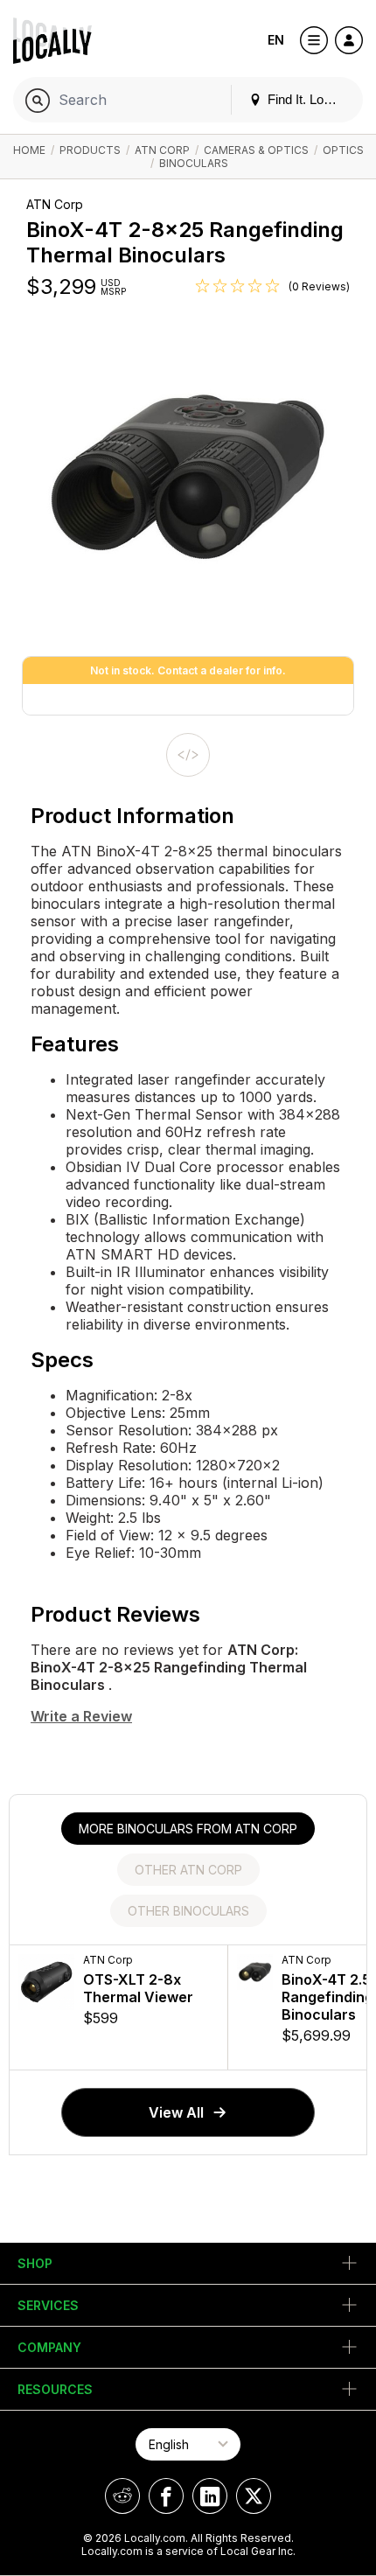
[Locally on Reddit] (122, 2496)
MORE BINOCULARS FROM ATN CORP (188, 1829)
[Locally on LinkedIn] (210, 2496)
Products (90, 150)
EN (276, 40)
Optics (343, 150)
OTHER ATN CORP (188, 1870)
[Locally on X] (254, 2496)
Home (29, 150)
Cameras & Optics (256, 150)
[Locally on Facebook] (166, 2496)
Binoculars (194, 163)
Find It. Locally (307, 99)
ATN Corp (162, 150)
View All (176, 2112)
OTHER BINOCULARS (188, 1911)
